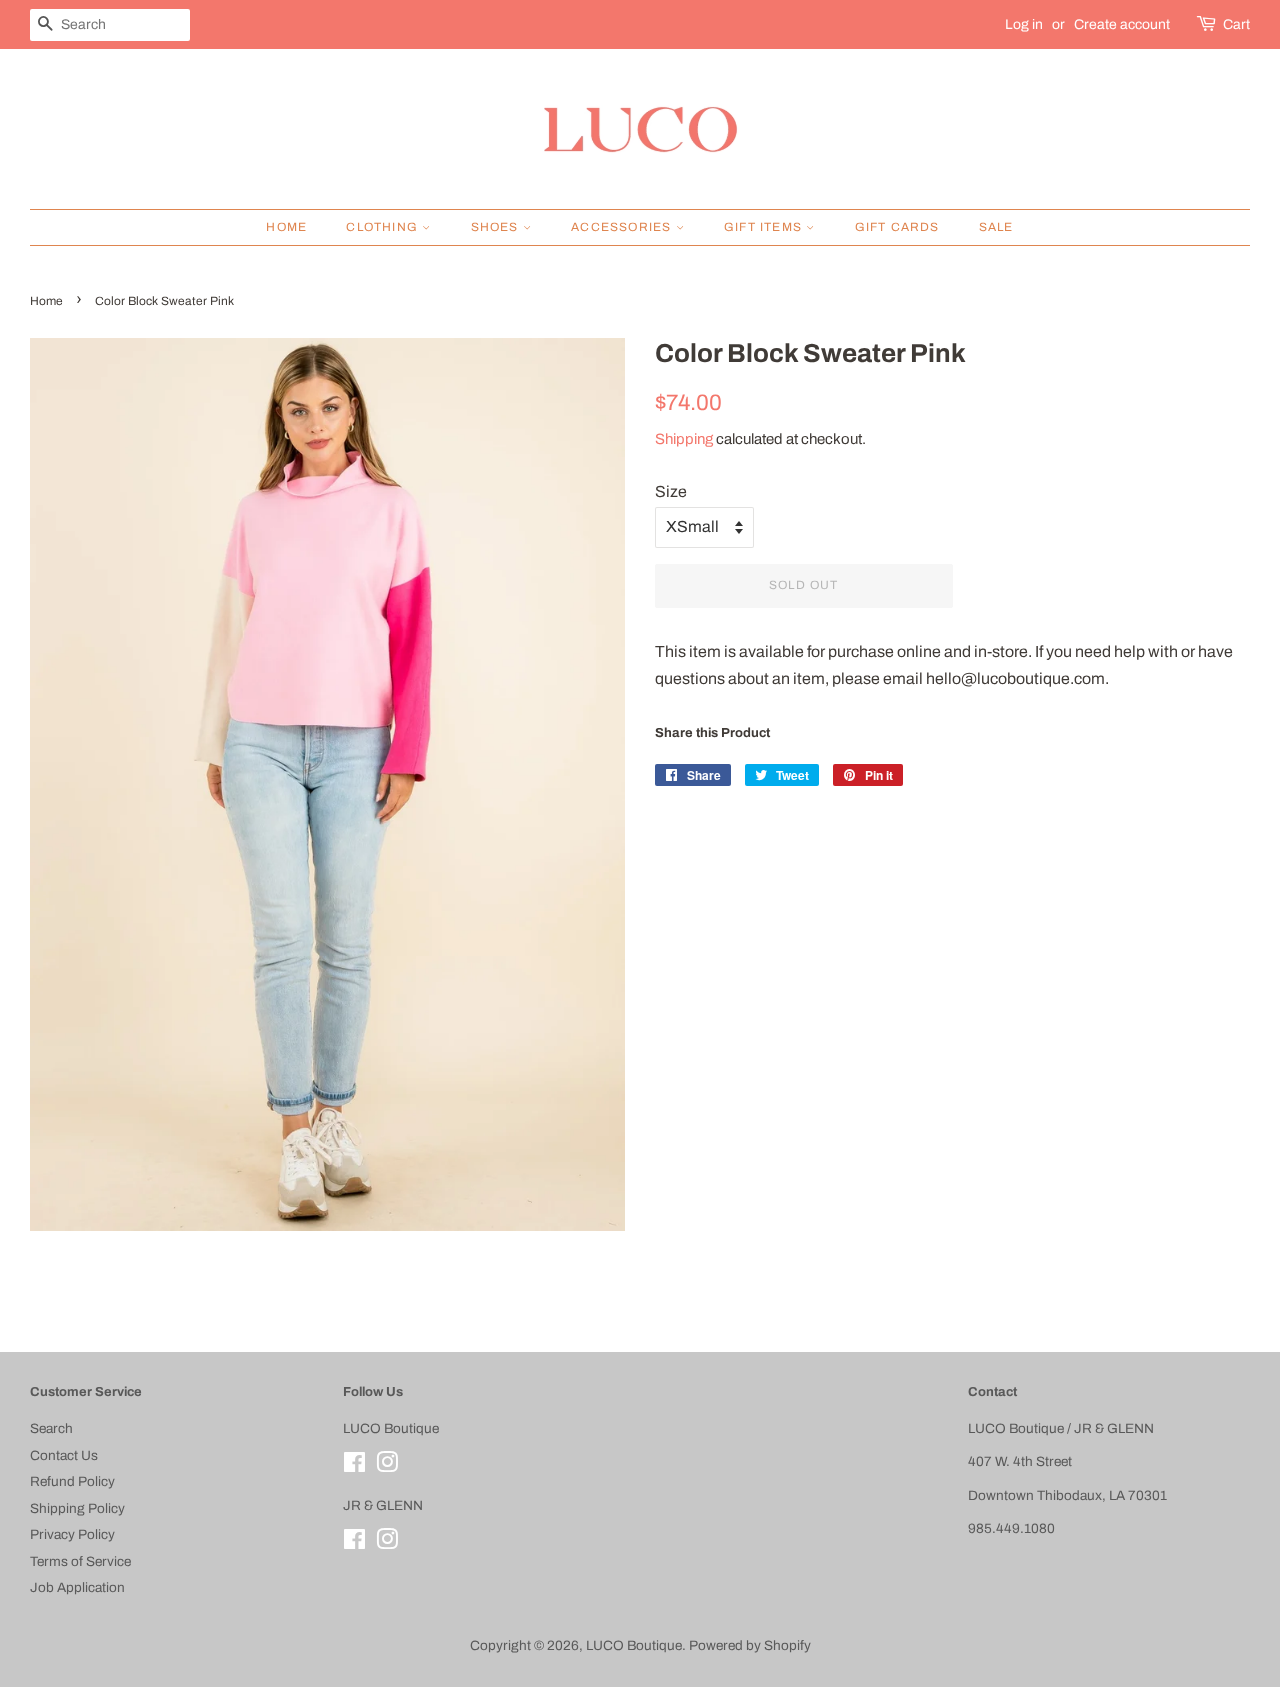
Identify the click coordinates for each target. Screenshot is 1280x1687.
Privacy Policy (72, 1534)
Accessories (623, 227)
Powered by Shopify (750, 1645)
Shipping (684, 439)
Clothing (384, 227)
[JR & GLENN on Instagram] (387, 1543)
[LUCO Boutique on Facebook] (354, 1466)
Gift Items (765, 227)
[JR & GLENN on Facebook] (354, 1543)
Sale (996, 227)
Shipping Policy (77, 1508)
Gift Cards (897, 227)
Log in (1024, 24)
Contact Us (64, 1455)
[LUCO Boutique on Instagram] (387, 1466)
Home (286, 227)
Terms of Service (80, 1561)
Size (671, 491)
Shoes (497, 227)
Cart (1236, 24)
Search (51, 1428)
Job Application (77, 1587)
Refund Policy (72, 1481)
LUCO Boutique (634, 1645)
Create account (1122, 24)
